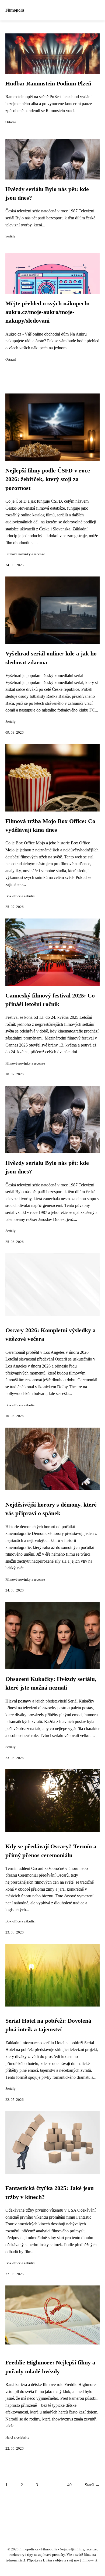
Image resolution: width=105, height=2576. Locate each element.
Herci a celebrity (17, 2437)
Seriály (10, 236)
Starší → (92, 2485)
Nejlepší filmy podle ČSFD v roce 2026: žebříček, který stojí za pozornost (48, 479)
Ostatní (11, 122)
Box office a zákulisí (20, 896)
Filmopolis (15, 10)
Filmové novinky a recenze (25, 554)
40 (69, 2485)
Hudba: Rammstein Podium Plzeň (48, 84)
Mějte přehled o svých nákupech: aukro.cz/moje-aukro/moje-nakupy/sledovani (48, 312)
